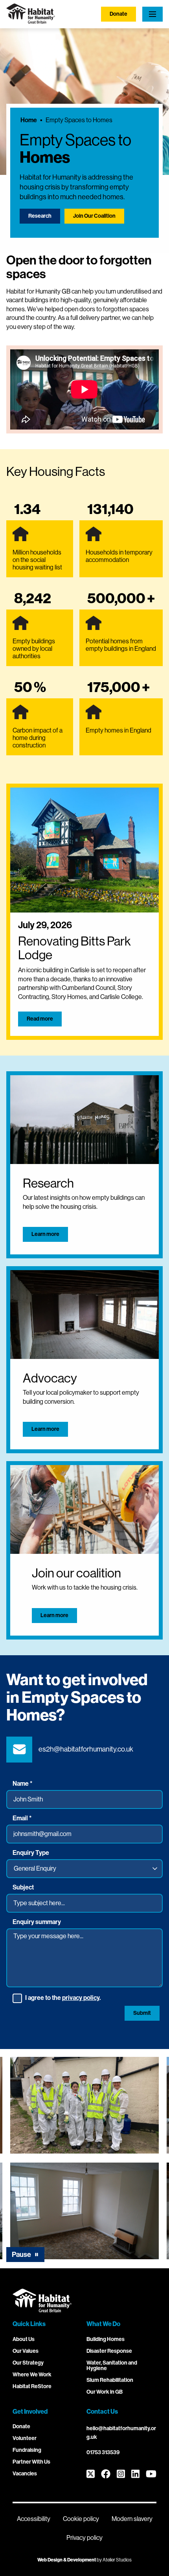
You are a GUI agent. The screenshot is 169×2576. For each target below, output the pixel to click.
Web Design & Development (67, 2560)
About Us (24, 2339)
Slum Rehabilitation (110, 2380)
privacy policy (81, 1998)
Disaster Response (109, 2351)
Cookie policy (81, 2519)
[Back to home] (31, 21)
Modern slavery (132, 2519)
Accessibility (34, 2519)
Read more (40, 1019)
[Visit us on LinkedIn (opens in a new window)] (135, 2474)
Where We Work (32, 2375)
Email (22, 1818)
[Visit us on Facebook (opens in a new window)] (106, 2474)
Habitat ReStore (32, 2386)
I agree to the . (63, 1998)
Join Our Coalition (94, 216)
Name (22, 1784)
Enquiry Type (31, 1853)
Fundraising (27, 2450)
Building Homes (106, 2339)
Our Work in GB (105, 2392)
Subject (23, 1887)
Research (40, 216)
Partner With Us (31, 2462)
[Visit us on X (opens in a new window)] (91, 2474)
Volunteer (25, 2438)
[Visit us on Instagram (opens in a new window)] (121, 2474)
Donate (118, 14)
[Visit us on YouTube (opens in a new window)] (151, 2474)
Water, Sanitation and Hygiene (112, 2366)
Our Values (26, 2351)
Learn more (45, 1234)
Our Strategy (28, 2363)
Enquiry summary (37, 1922)
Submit (142, 2013)
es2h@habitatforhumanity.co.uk (86, 1749)
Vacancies (25, 2474)
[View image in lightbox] (84, 2105)
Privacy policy (84, 2538)
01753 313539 (103, 2452)
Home (29, 120)
